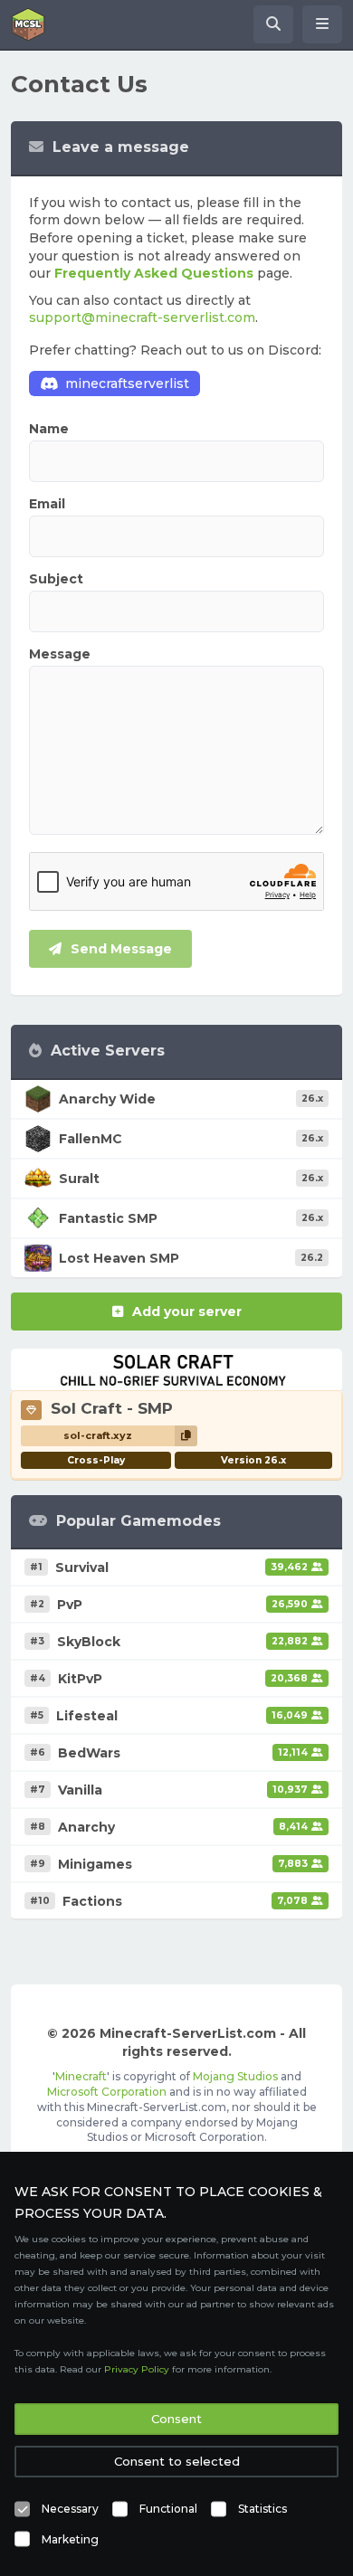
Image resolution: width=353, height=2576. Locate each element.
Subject (56, 579)
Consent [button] (176, 2419)
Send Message (121, 949)
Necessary (70, 2509)
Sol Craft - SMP (112, 1408)
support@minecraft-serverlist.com (142, 317)
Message (60, 654)
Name (49, 429)
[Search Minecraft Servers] (273, 24)
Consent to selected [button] (177, 2461)
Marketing (70, 2539)
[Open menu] (322, 24)
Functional (168, 2509)
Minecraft (81, 2076)
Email (47, 504)
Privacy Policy (137, 2369)
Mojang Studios (235, 2076)
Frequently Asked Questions (154, 273)
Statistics (262, 2509)
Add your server (187, 1312)
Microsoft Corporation (107, 2092)
